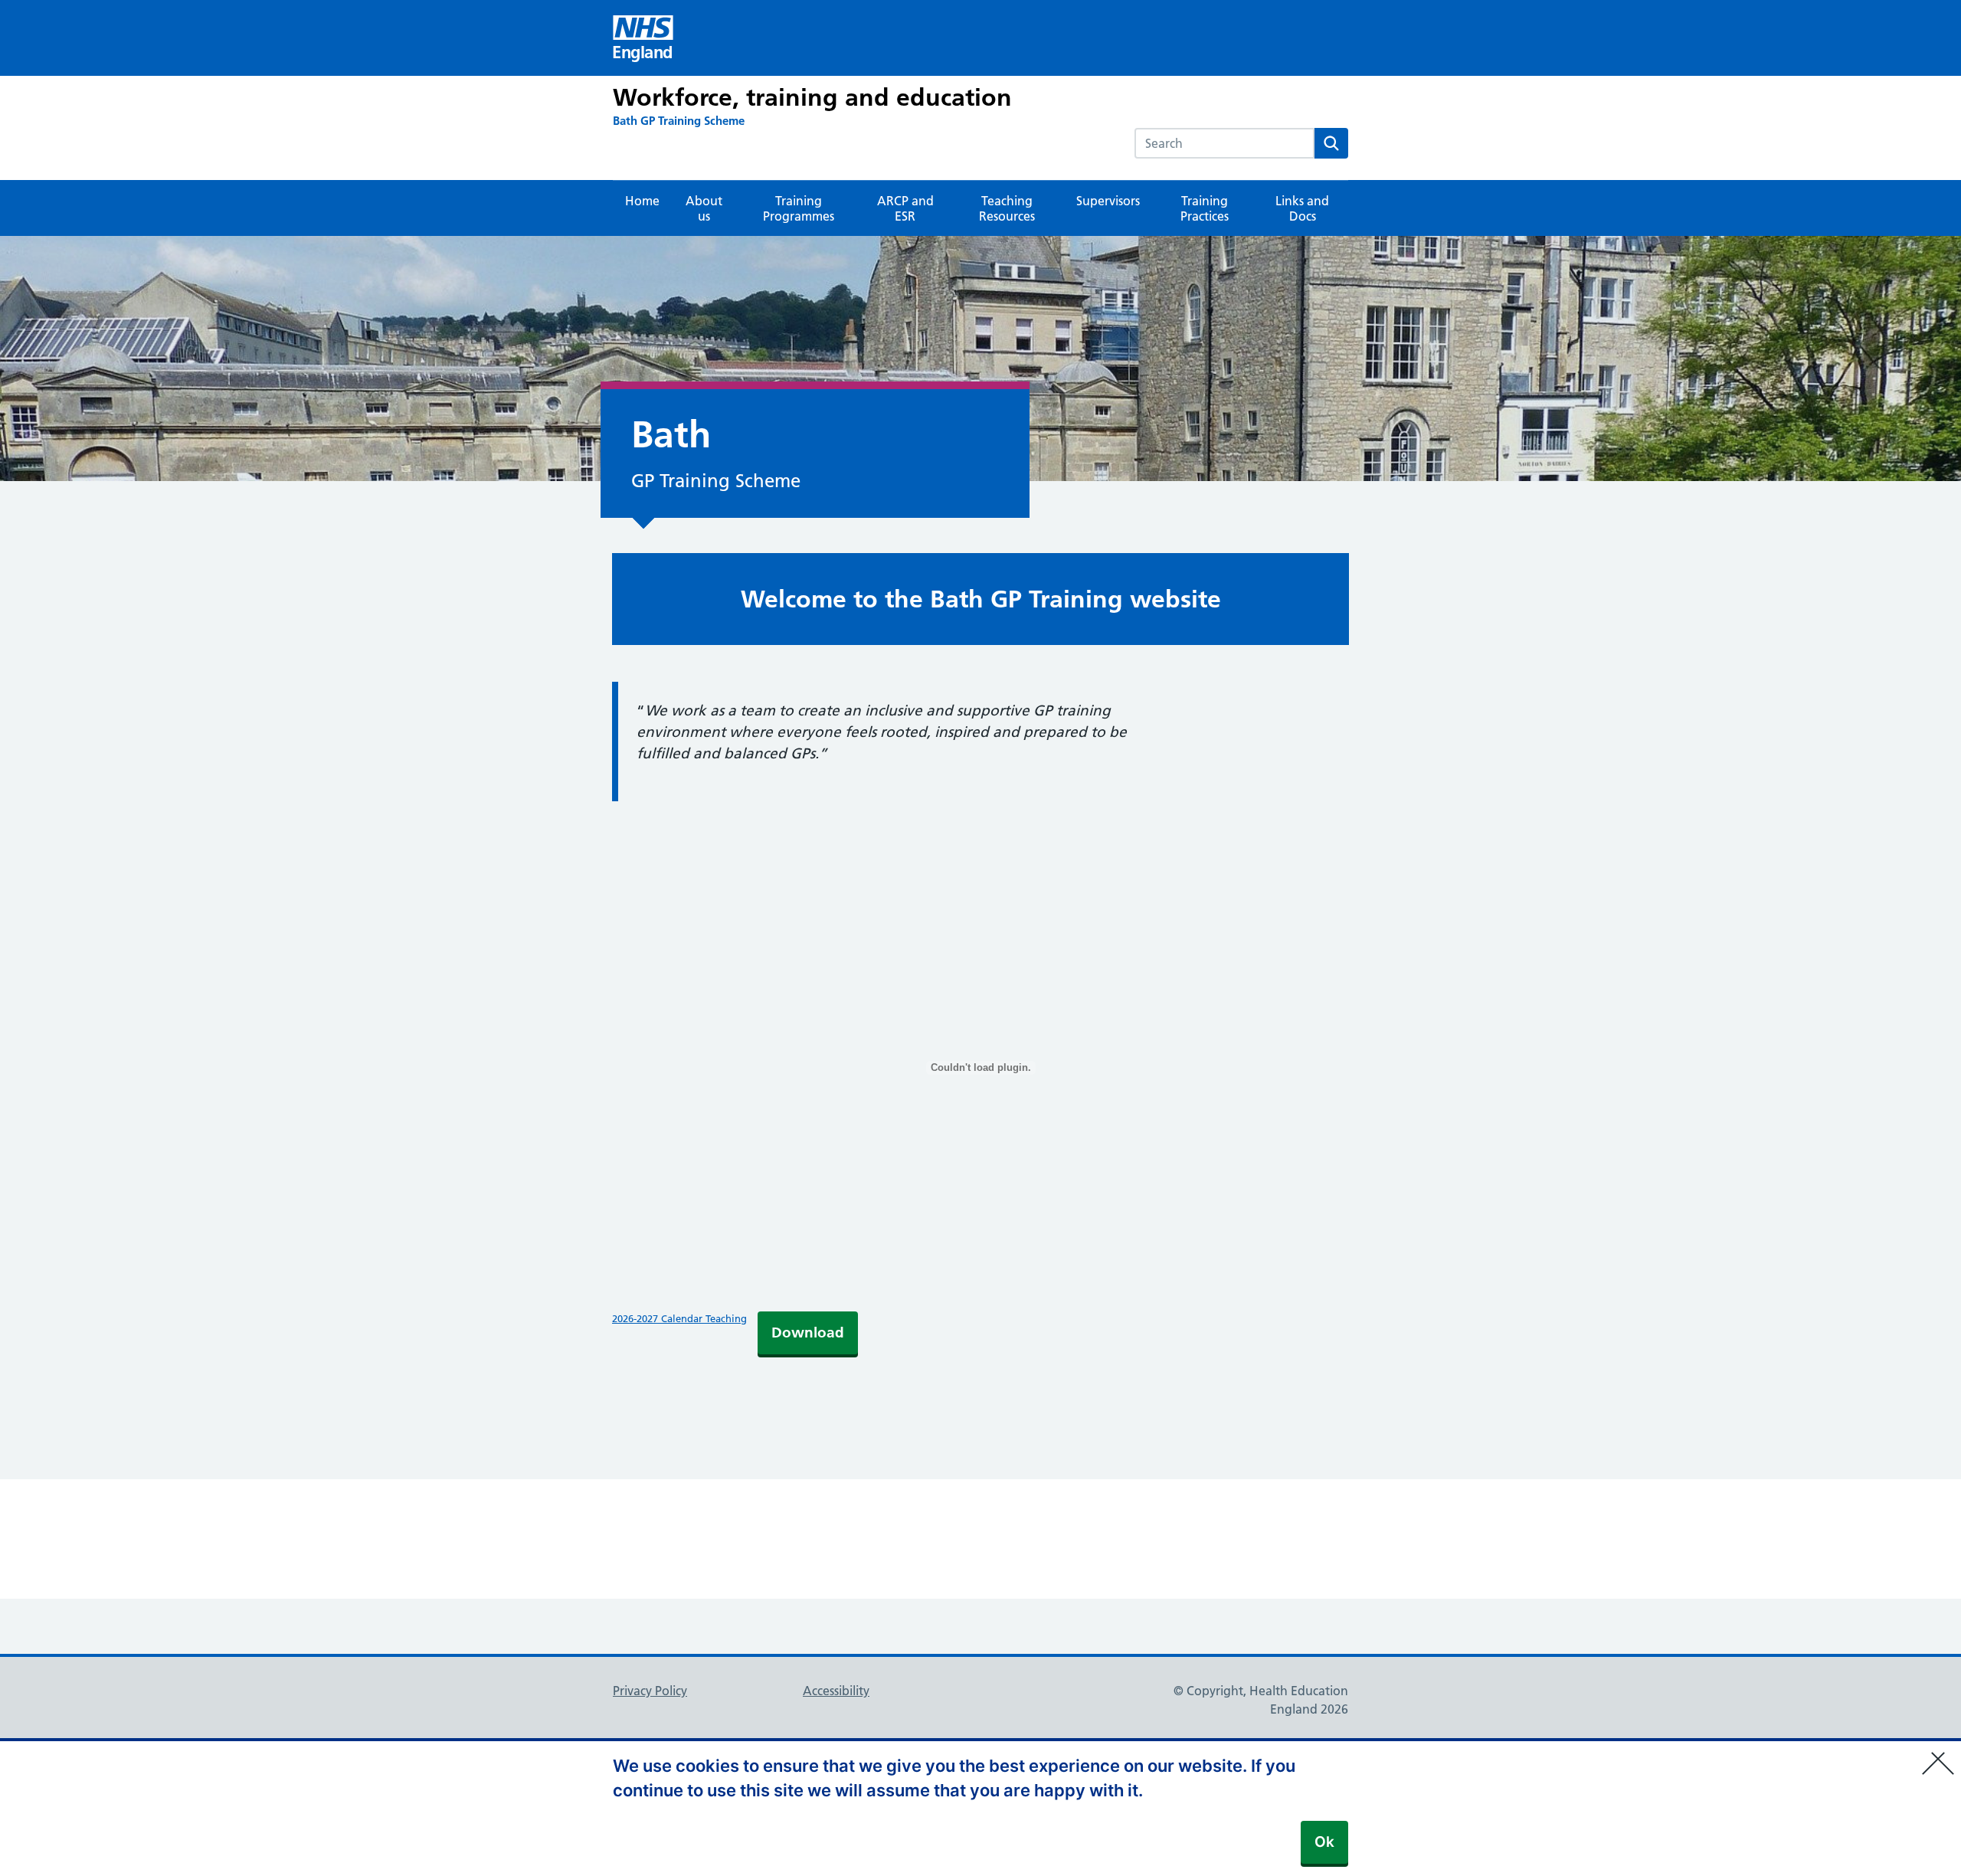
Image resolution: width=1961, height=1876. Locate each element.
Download (808, 1333)
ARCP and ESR (905, 208)
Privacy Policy (650, 1691)
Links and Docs (1302, 208)
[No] (1942, 1753)
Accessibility (836, 1691)
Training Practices (1205, 208)
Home (642, 201)
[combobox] (1224, 143)
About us (704, 208)
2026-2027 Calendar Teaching (679, 1318)
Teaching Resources (1007, 208)
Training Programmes (799, 208)
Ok (1324, 1842)
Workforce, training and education (812, 97)
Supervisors (1108, 201)
